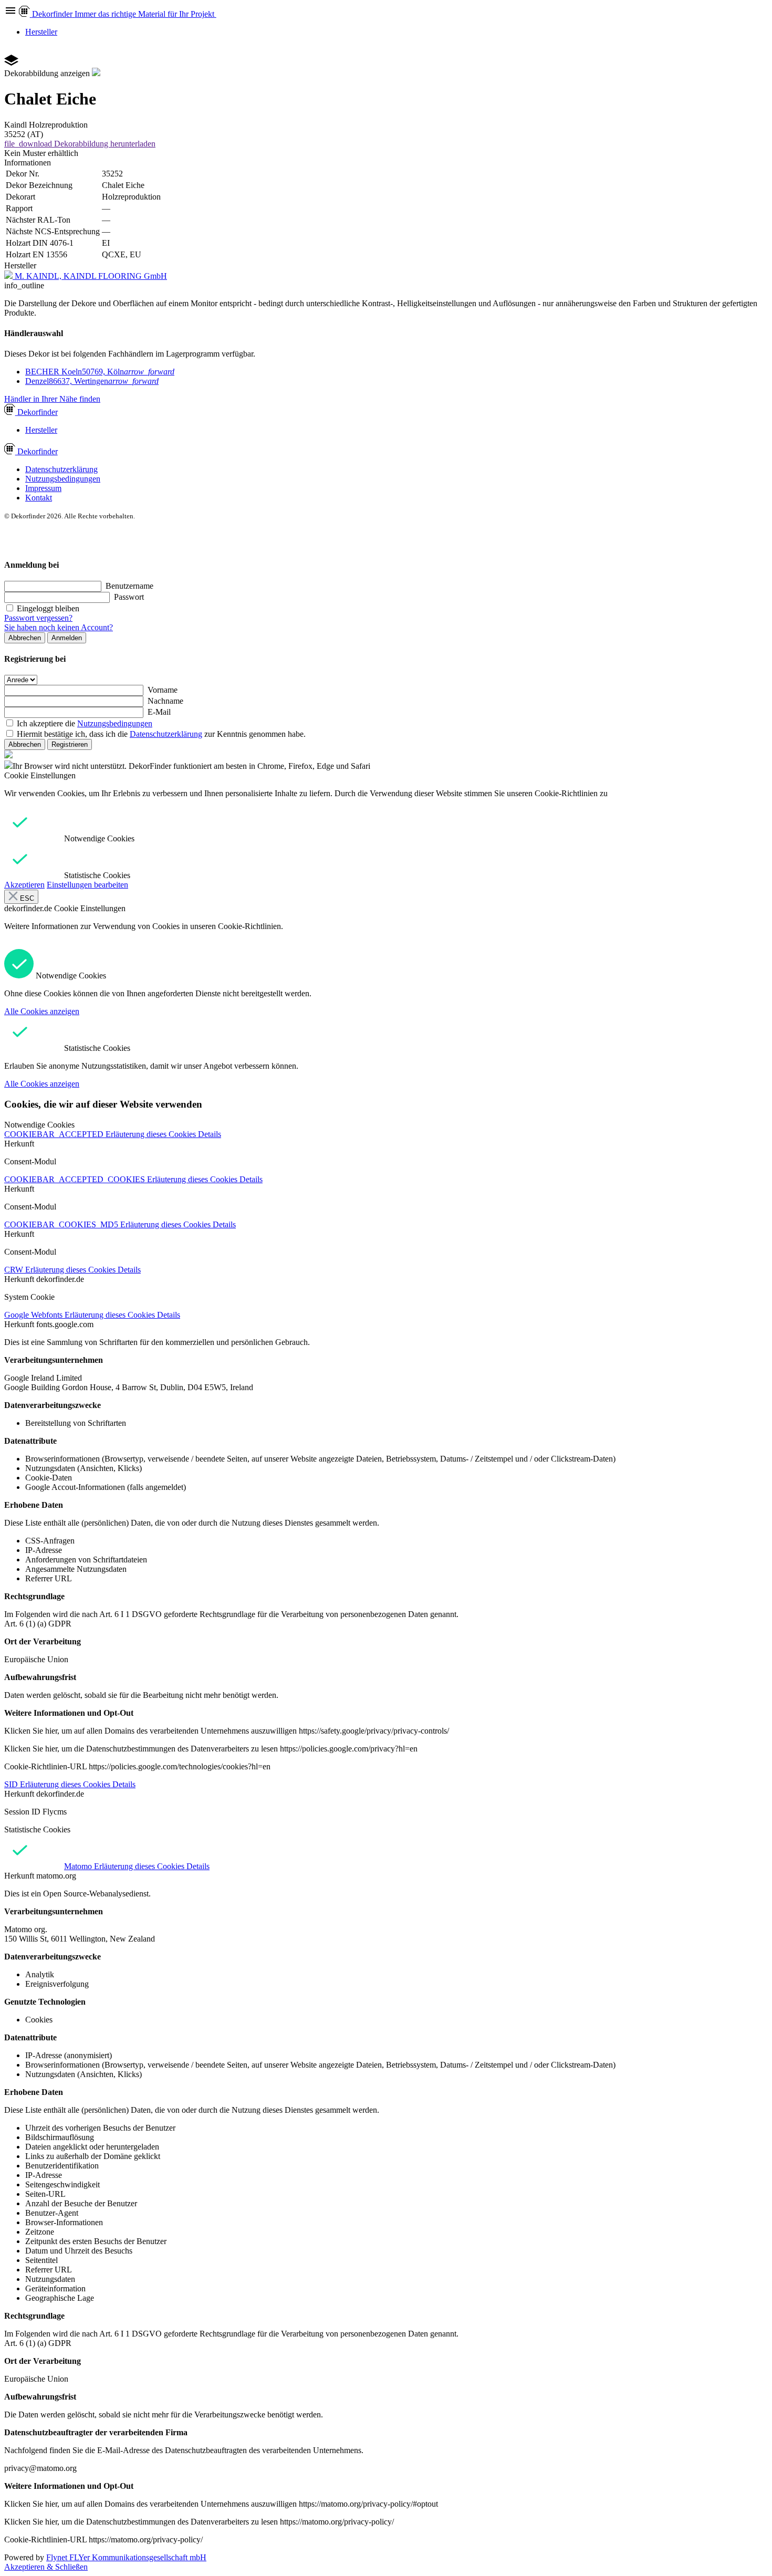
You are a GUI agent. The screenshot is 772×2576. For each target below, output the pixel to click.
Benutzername (129, 586)
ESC (26, 898)
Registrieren (70, 744)
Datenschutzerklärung (61, 469)
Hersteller (41, 32)
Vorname (163, 690)
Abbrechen (25, 638)
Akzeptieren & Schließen (46, 2567)
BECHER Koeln (100, 372)
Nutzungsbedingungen (63, 479)
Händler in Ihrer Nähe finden (52, 399)
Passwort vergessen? (38, 618)
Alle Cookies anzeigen (42, 1011)
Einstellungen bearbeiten (87, 885)
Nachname (165, 701)
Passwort (129, 597)
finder (38, 412)
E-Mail (159, 712)
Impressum (43, 488)
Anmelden (67, 638)
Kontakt (39, 498)
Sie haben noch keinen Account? (59, 627)
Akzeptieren (24, 885)
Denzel (92, 381)
